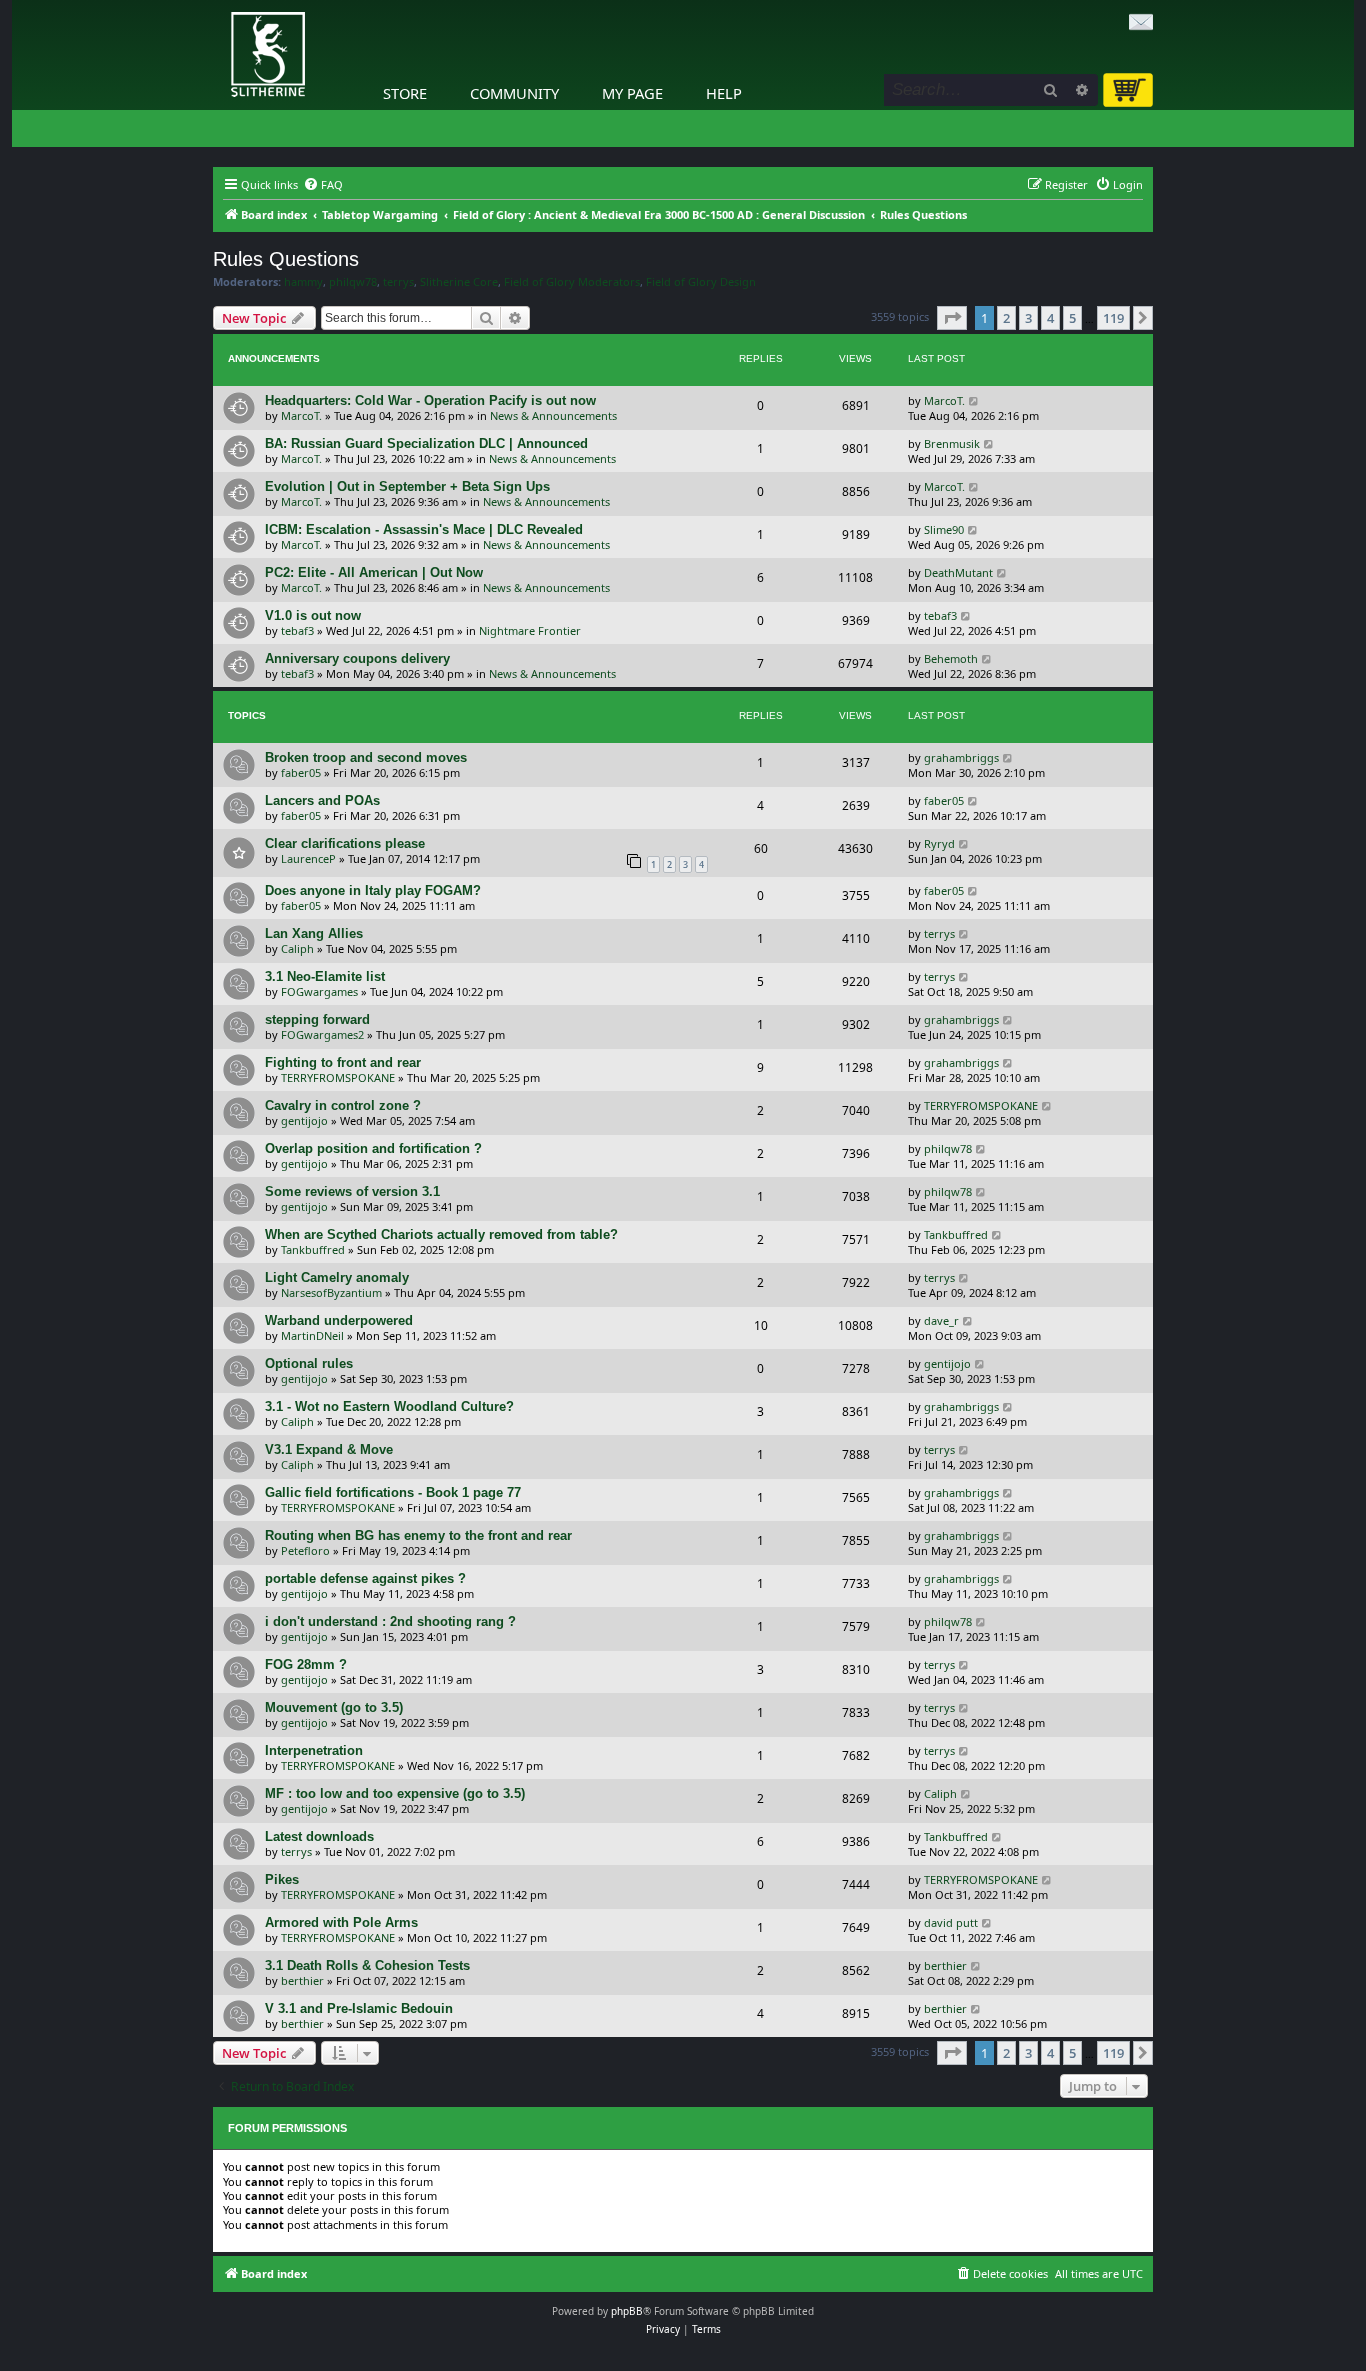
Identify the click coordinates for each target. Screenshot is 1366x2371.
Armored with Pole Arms (341, 1922)
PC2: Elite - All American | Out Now (374, 572)
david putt (951, 1922)
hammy (303, 282)
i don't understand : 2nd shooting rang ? (390, 1621)
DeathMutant (958, 572)
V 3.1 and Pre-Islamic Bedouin (359, 2008)
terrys (398, 282)
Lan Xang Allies (314, 933)
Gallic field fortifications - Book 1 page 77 (393, 1492)
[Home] (218, 5)
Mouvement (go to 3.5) (334, 1707)
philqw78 (353, 282)
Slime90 (944, 529)
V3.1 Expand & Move (329, 1449)
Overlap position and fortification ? (373, 1148)
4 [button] (1050, 318)
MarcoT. (301, 415)
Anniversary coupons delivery (357, 658)
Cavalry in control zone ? (343, 1105)
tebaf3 (297, 630)
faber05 (301, 772)
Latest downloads (319, 1836)
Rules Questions (286, 259)
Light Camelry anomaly (337, 1277)
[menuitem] (323, 185)
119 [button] (1113, 318)
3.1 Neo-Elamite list (325, 976)
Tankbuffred (313, 1249)
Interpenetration (314, 1750)
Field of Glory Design (701, 282)
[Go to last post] (974, 400)
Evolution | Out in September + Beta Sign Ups (407, 486)
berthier (302, 1980)
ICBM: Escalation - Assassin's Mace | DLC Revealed (424, 529)
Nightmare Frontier (530, 630)
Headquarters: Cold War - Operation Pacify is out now (430, 400)
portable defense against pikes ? (365, 1578)
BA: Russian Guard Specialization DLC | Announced (426, 443)
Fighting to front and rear (343, 1062)
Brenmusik (952, 443)
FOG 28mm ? (306, 1664)
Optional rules (309, 1363)
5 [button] (1072, 318)
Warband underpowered (339, 1320)
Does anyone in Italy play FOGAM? (373, 890)
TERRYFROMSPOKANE (338, 1077)
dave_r (941, 1320)
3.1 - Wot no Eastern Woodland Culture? (389, 1406)
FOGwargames (319, 991)
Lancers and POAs (322, 800)
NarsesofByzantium (331, 1292)
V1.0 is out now (313, 615)
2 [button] (1006, 318)
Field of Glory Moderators (572, 282)
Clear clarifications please (345, 843)
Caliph (297, 948)
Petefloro (305, 1550)
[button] (952, 318)
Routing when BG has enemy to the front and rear (418, 1535)
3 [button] (1028, 318)
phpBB (627, 2311)
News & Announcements (553, 415)
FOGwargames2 (322, 1034)
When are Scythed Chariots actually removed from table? (441, 1234)
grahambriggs (961, 757)
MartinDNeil (312, 1335)
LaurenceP (308, 858)
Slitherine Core (459, 282)
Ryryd (939, 843)
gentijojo (304, 1120)
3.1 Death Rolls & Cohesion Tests (367, 1965)
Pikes (282, 1879)
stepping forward (317, 1019)
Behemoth (951, 658)
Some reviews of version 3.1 (352, 1191)
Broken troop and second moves (366, 757)
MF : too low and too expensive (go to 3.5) (395, 1793)
